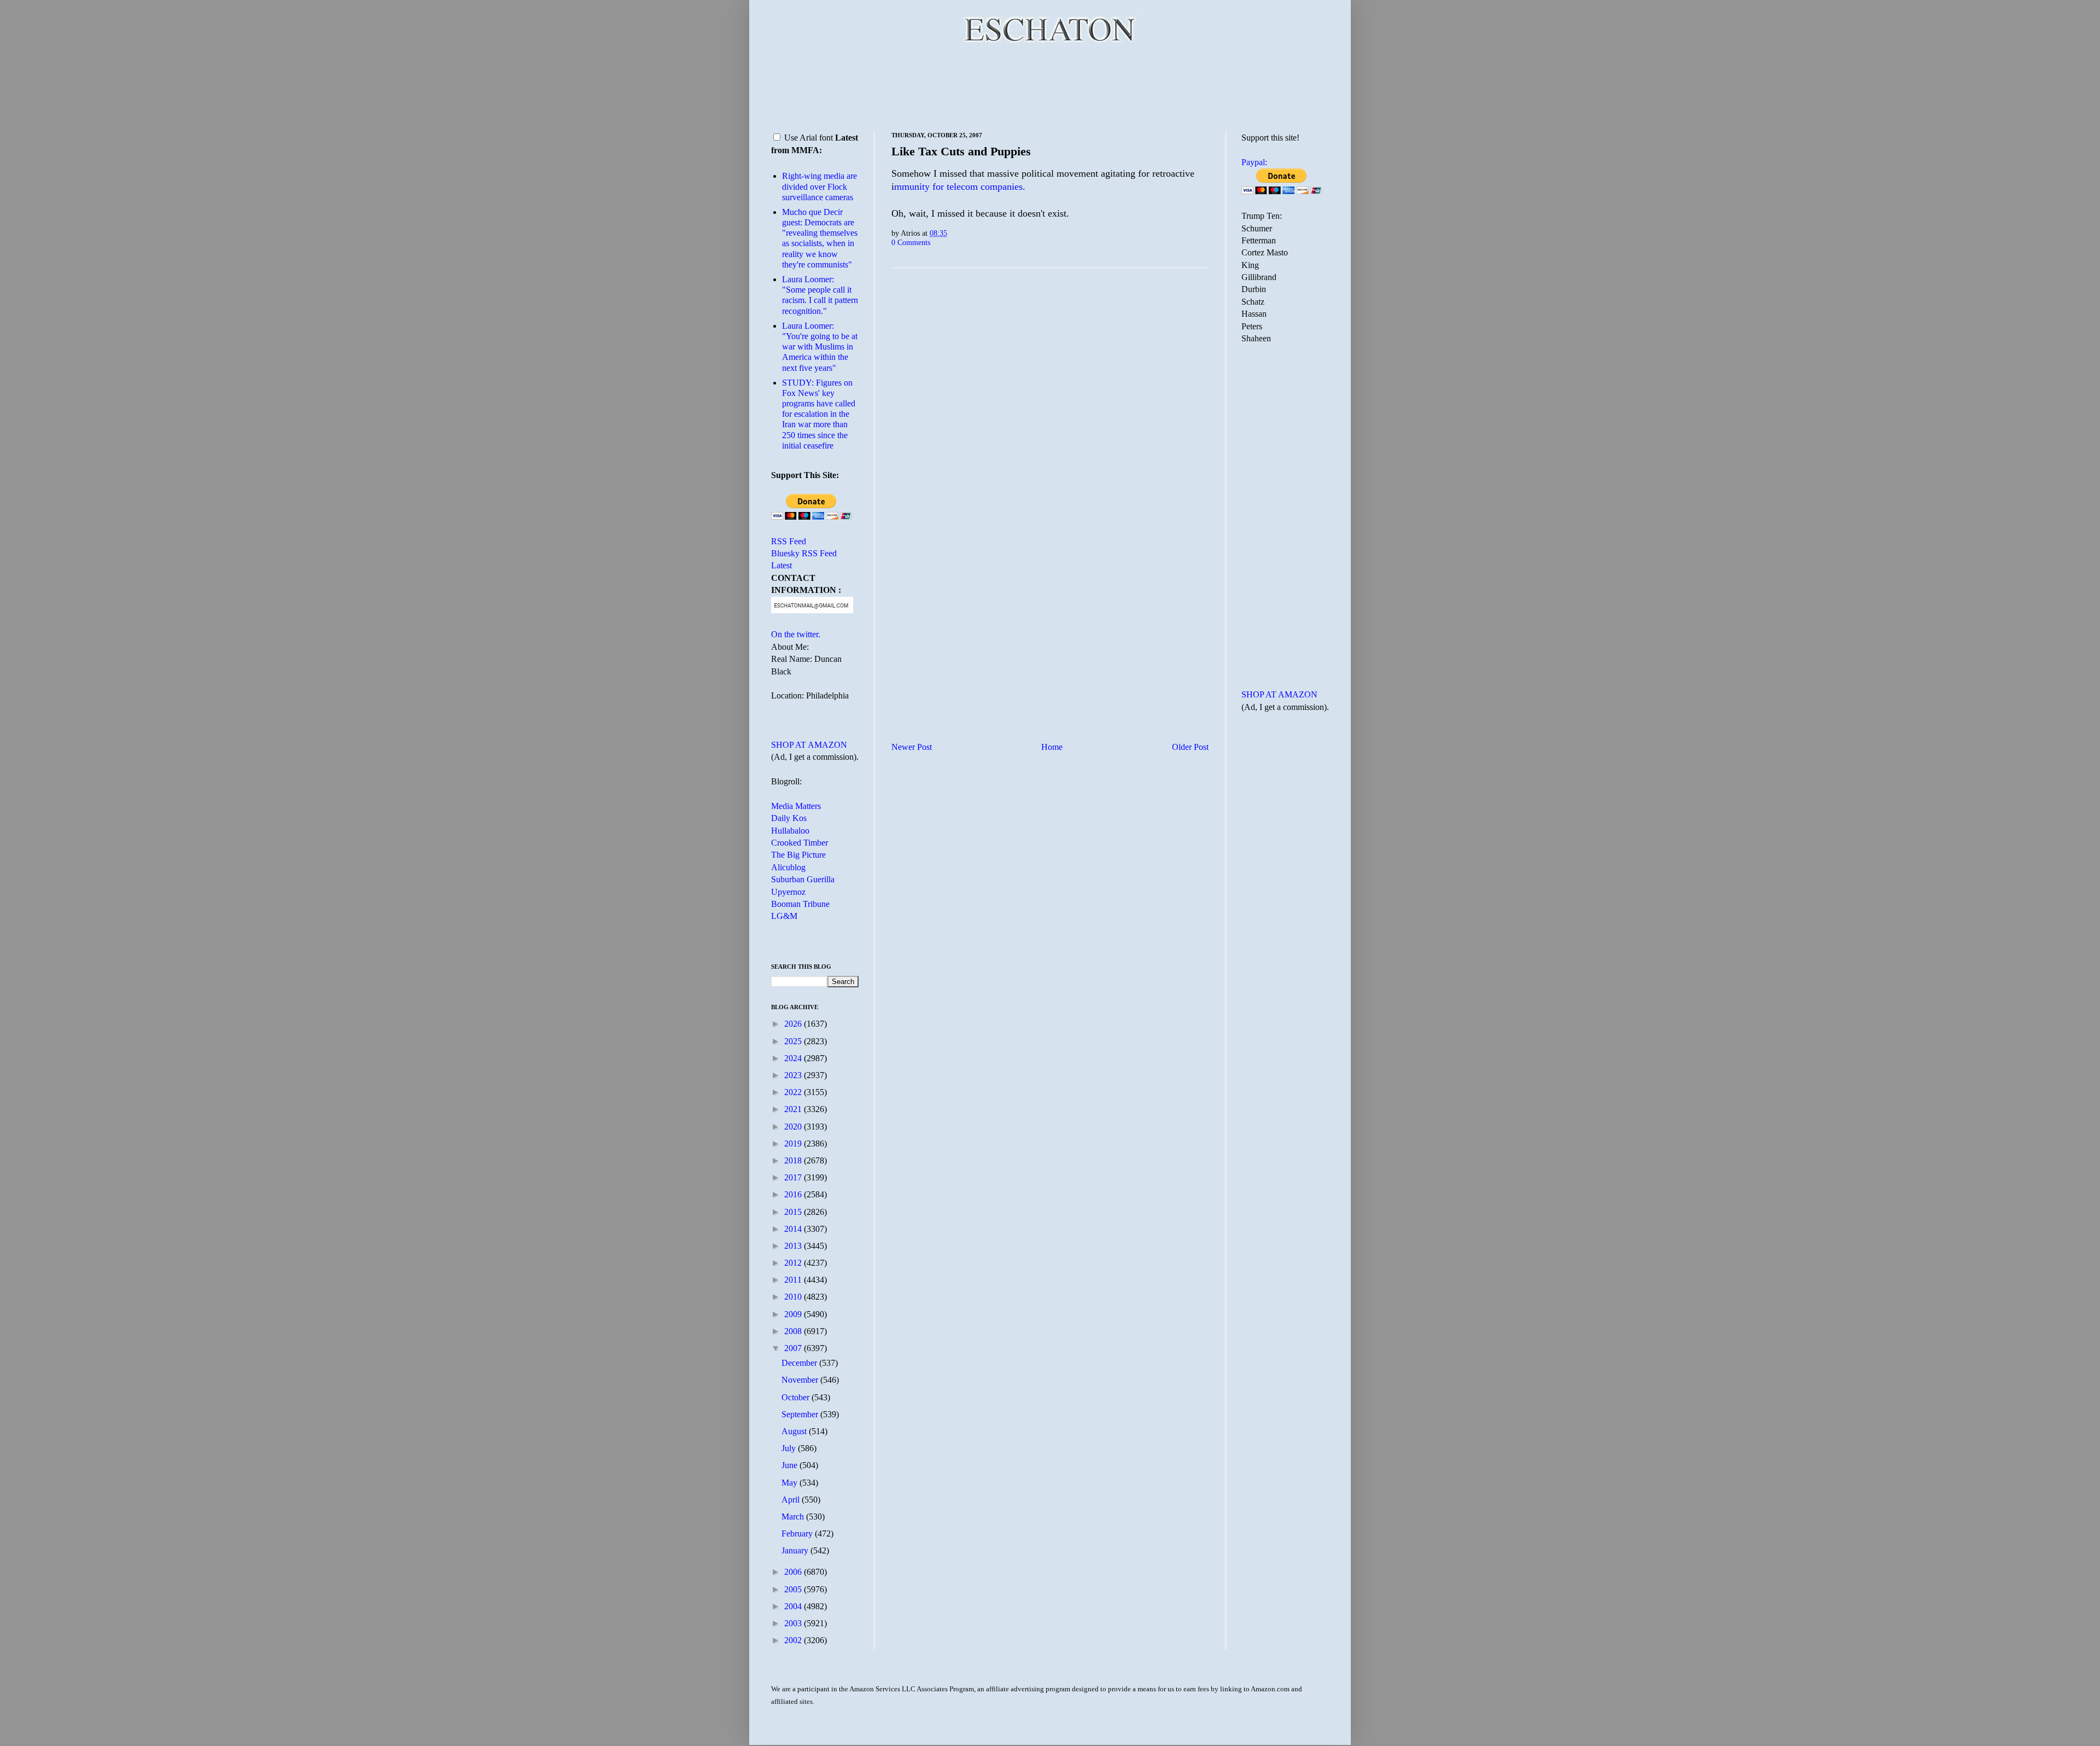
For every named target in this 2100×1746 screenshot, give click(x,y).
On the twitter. (796, 634)
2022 (794, 1092)
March (794, 1517)
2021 (794, 1109)
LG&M (784, 916)
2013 (794, 1246)
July (790, 1448)
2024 (794, 1058)
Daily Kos (789, 818)
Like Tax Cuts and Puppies (961, 151)
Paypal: (1254, 162)
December (800, 1363)
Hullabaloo (790, 831)
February (798, 1533)
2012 (794, 1263)
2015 (794, 1212)
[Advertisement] (1050, 88)
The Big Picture (798, 855)
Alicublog (788, 867)
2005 (794, 1589)
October (797, 1397)
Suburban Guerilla (803, 879)
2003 (794, 1623)
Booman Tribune (800, 904)
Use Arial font (809, 138)
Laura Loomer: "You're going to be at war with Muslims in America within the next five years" (820, 347)
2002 (794, 1640)
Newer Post (912, 747)
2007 (794, 1348)
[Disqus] (1050, 412)
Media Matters (796, 806)
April (792, 1500)
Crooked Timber (800, 843)
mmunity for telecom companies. (960, 187)
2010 (794, 1297)
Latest (781, 565)
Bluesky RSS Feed (804, 553)
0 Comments (911, 242)
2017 (794, 1177)
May (791, 1483)
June (791, 1465)
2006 (794, 1572)
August (795, 1431)
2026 (794, 1024)
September (801, 1414)
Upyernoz (788, 892)
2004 (794, 1606)
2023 (794, 1075)
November (801, 1380)
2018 (794, 1160)
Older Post (1190, 747)
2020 (794, 1127)
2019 (794, 1143)
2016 (794, 1194)
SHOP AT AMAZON (809, 745)
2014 (794, 1229)
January (796, 1550)
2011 (794, 1280)
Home (1052, 747)
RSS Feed (789, 541)
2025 (794, 1041)
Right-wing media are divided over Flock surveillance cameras (819, 186)
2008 (794, 1331)
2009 (794, 1314)
